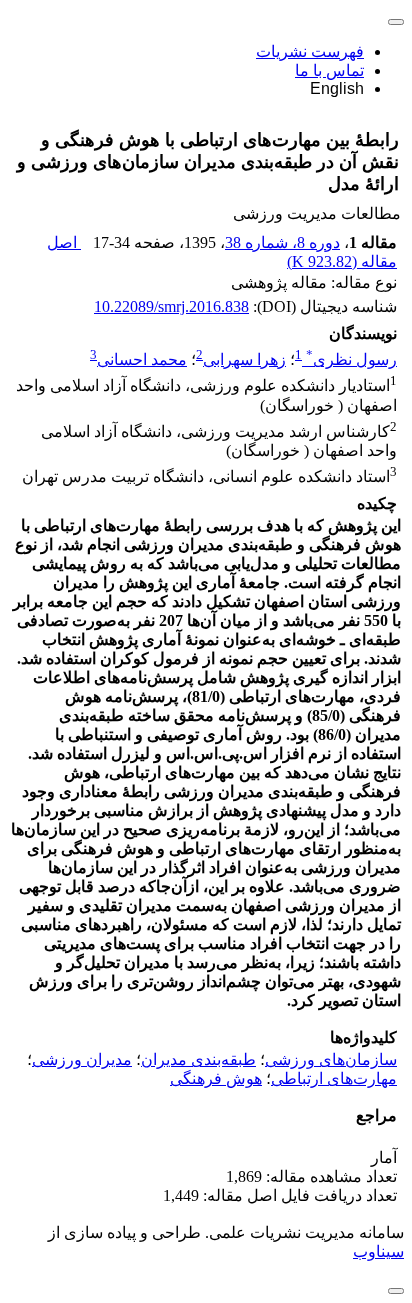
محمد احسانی (142, 359)
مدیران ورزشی (82, 1059)
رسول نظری (351, 359)
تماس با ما (329, 70)
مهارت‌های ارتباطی (334, 1078)
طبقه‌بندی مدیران (198, 1059)
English (337, 88)
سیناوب (378, 1251)
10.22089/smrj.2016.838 (171, 306)
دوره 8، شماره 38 (282, 242)
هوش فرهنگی (216, 1078)
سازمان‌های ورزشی (331, 1059)
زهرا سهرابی (244, 359)
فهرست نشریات (310, 51)
